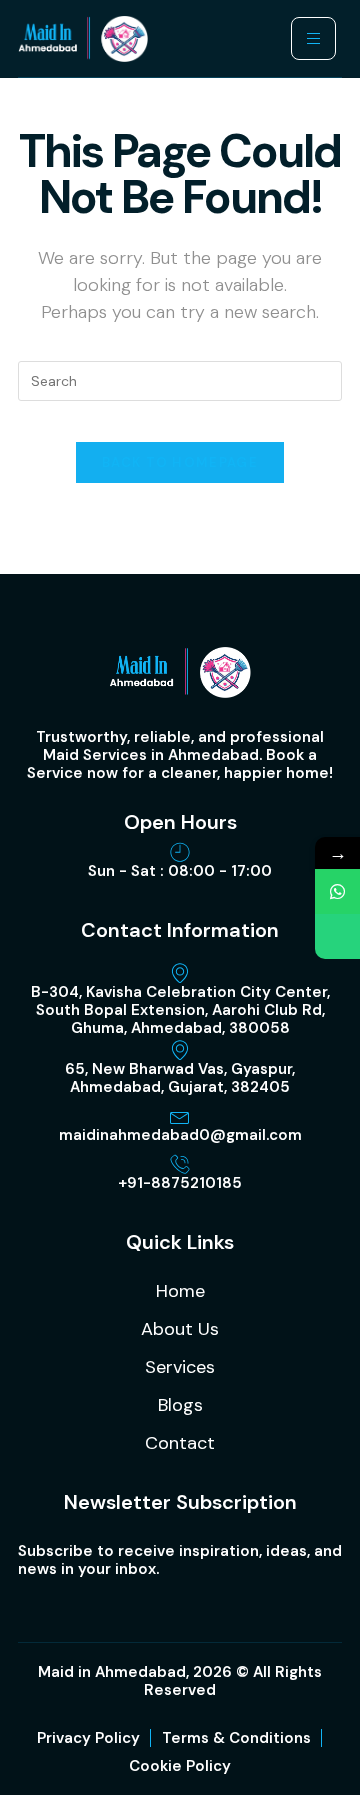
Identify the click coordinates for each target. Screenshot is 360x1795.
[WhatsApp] (337, 891)
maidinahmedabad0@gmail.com (180, 1135)
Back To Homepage (180, 462)
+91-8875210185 (180, 1183)
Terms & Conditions (236, 1738)
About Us (180, 1329)
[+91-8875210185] (180, 1164)
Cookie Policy (180, 1766)
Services (180, 1367)
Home (180, 1291)
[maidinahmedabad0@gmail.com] (180, 1116)
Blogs (180, 1405)
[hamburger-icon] (313, 38)
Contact (180, 1443)
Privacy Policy (88, 1738)
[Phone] (337, 936)
